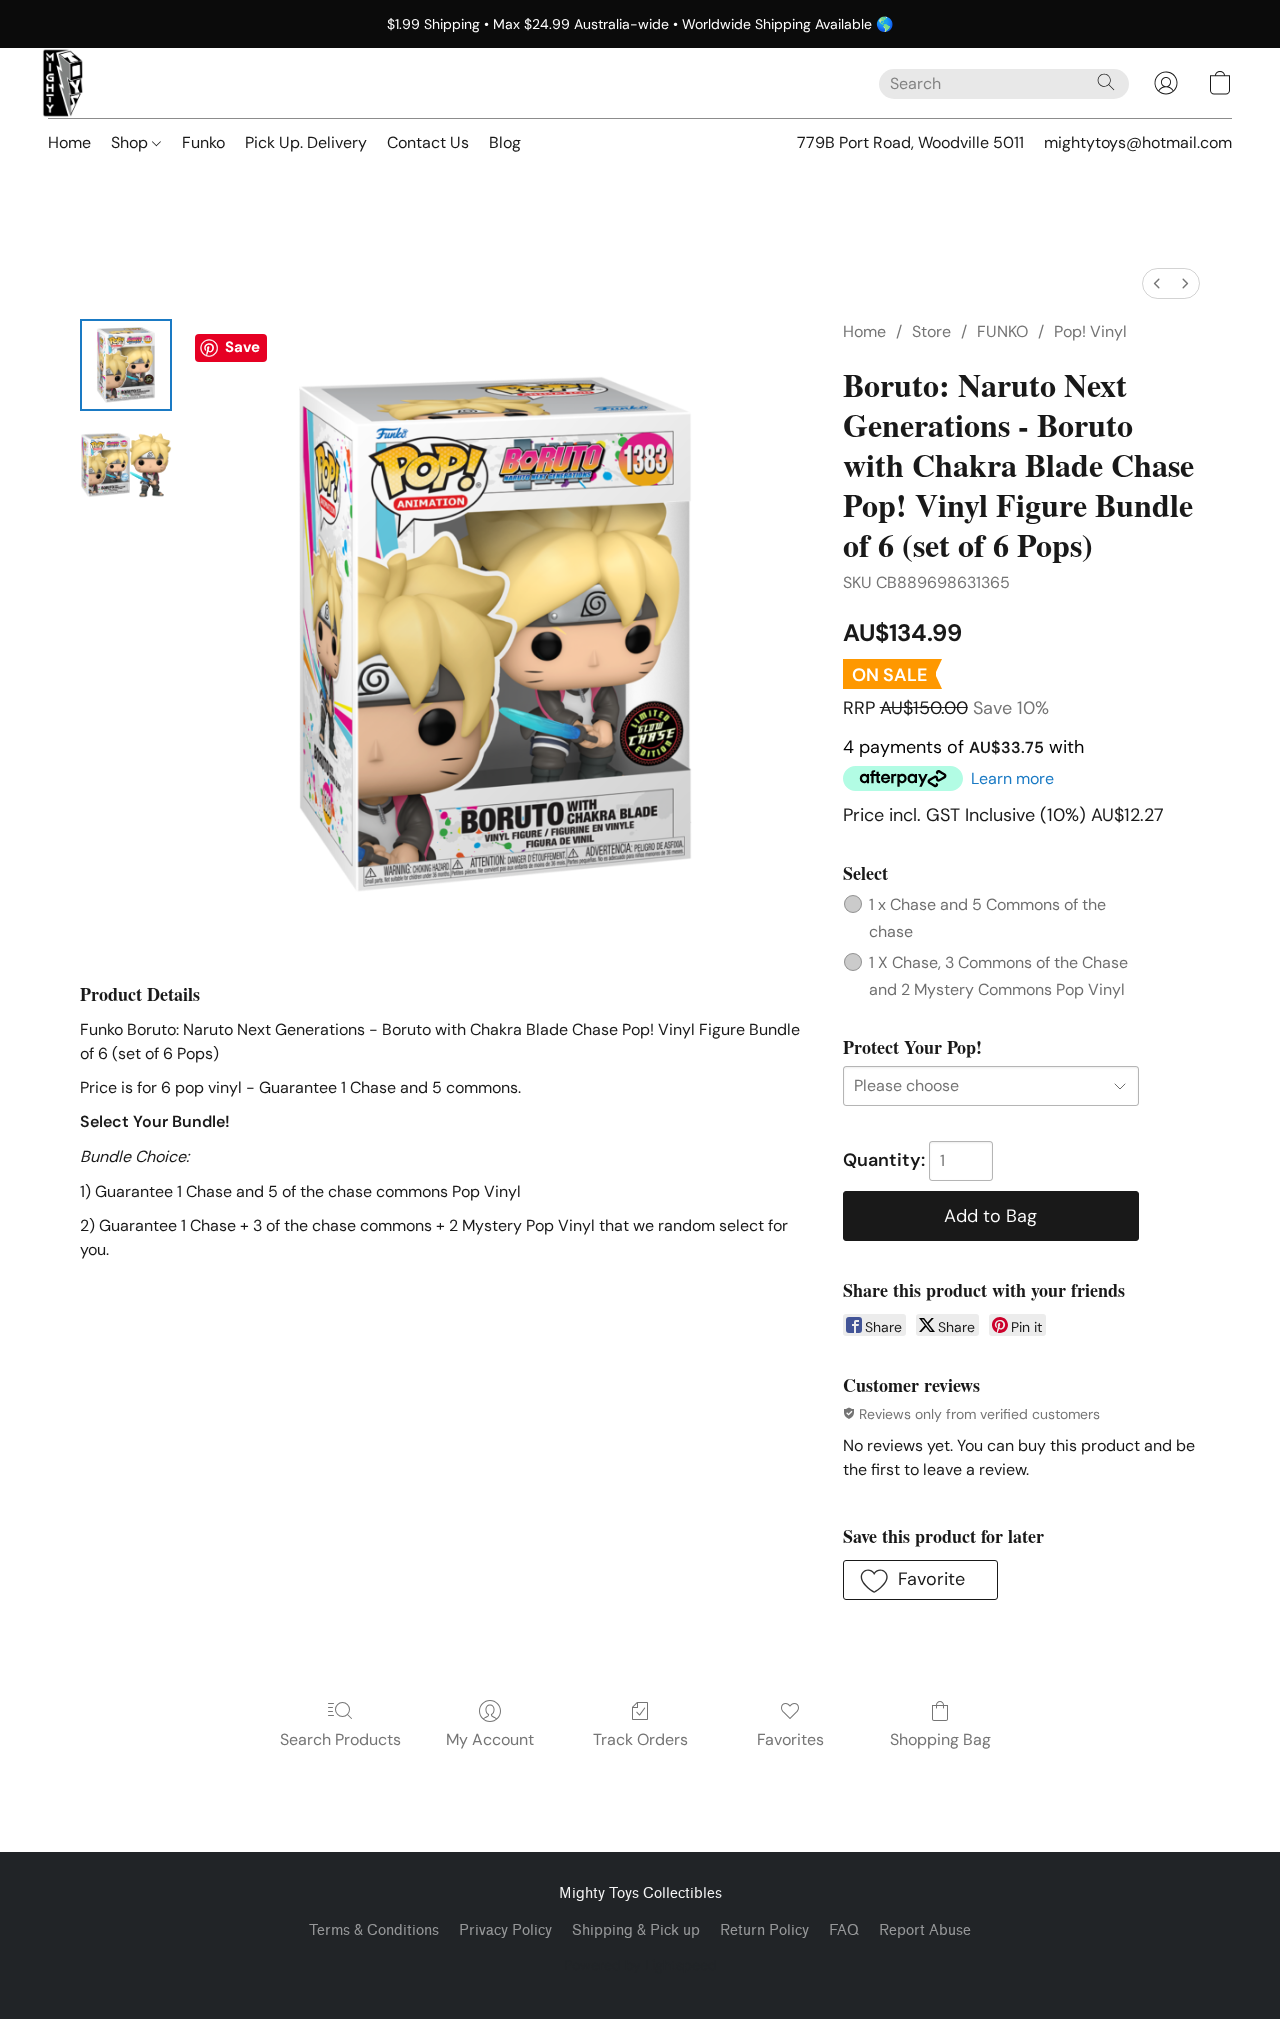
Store (931, 331)
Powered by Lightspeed (640, 1965)
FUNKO (1002, 331)
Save (242, 347)
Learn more (1012, 778)
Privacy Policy (505, 1930)
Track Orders (640, 1739)
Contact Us (428, 142)
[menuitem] (1157, 283)
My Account (490, 1739)
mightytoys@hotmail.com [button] (1138, 142)
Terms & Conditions (374, 1930)
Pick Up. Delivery (306, 142)
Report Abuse (925, 1930)
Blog (505, 142)
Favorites (790, 1739)
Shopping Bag (940, 1739)
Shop (131, 142)
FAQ (844, 1930)
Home (69, 142)
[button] (63, 83)
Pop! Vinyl (1090, 331)
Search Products (340, 1739)
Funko (203, 142)
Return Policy (764, 1930)
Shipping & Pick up (636, 1930)
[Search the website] (1106, 82)
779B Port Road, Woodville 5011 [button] (910, 142)
